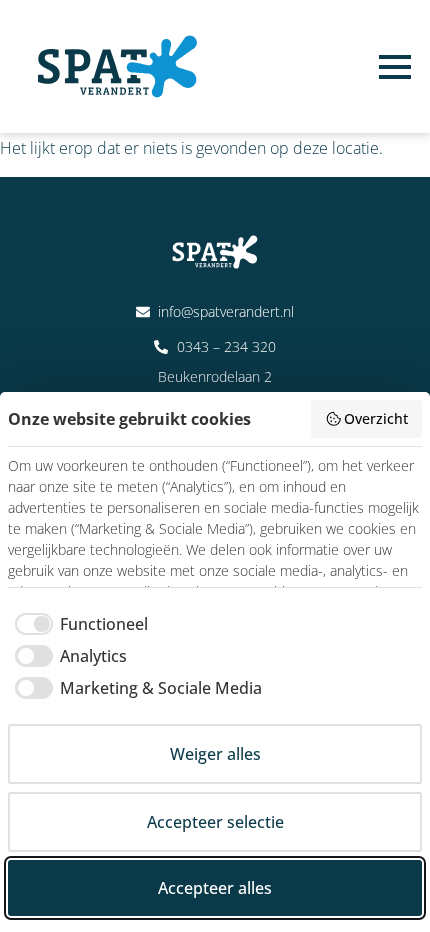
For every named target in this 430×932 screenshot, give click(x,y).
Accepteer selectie (215, 822)
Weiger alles (215, 754)
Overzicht (376, 418)
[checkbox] (78, 624)
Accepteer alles (215, 888)
